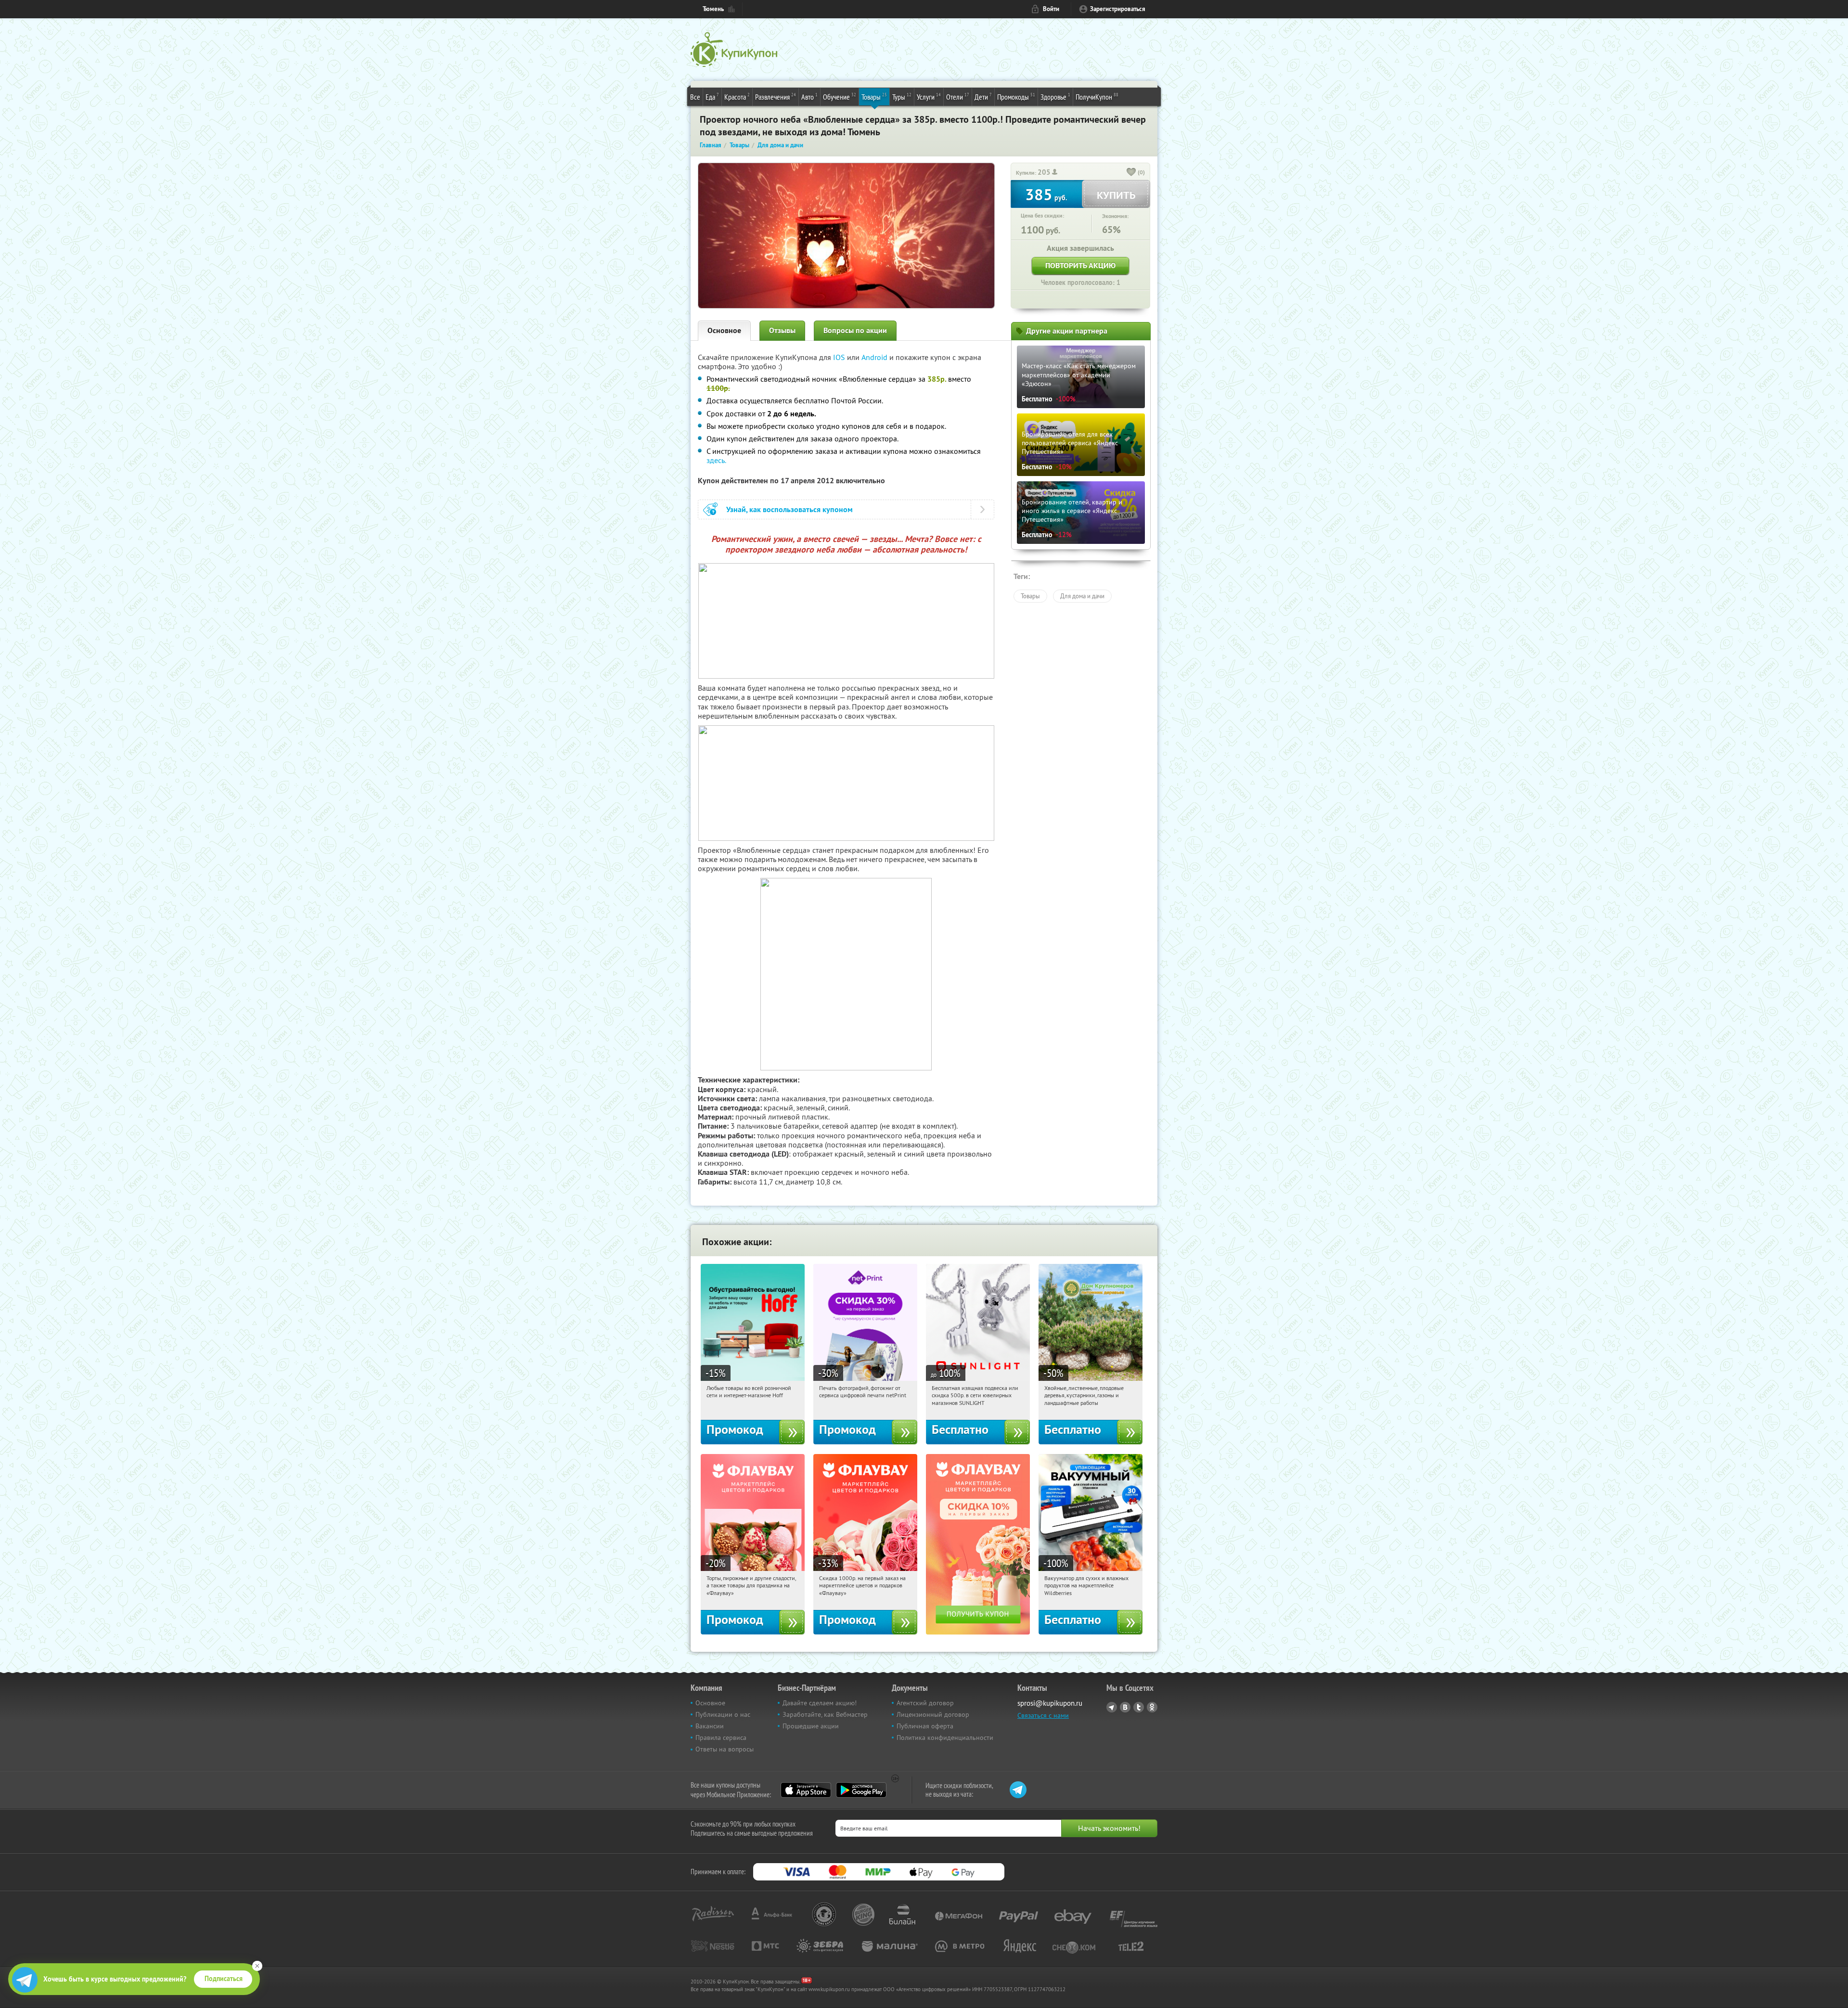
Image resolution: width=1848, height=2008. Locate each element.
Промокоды (1016, 97)
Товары (874, 97)
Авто (809, 97)
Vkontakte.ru (1125, 1707)
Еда (712, 97)
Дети (983, 97)
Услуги (929, 97)
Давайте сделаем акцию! (820, 1703)
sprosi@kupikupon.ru (1050, 1703)
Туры (902, 97)
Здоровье (1055, 97)
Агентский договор (925, 1703)
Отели (958, 97)
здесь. (716, 460)
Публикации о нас (723, 1714)
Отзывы (782, 330)
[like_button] (1131, 173)
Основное (724, 330)
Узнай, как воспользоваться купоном (789, 509)
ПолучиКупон (1097, 97)
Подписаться (224, 1979)
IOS (840, 357)
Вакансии (710, 1726)
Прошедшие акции (811, 1726)
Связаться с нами (1043, 1715)
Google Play (861, 1790)
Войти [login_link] (1051, 9)
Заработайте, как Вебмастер (825, 1714)
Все (695, 97)
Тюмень (713, 9)
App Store (806, 1790)
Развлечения (776, 97)
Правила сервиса (721, 1738)
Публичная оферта (925, 1726)
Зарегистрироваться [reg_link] (1118, 9)
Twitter (1139, 1707)
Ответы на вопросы (725, 1749)
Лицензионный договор (933, 1714)
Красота (737, 97)
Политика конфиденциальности (945, 1738)
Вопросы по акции (855, 330)
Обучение (840, 97)
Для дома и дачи (1082, 596)
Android (875, 357)
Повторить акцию (1080, 265)
